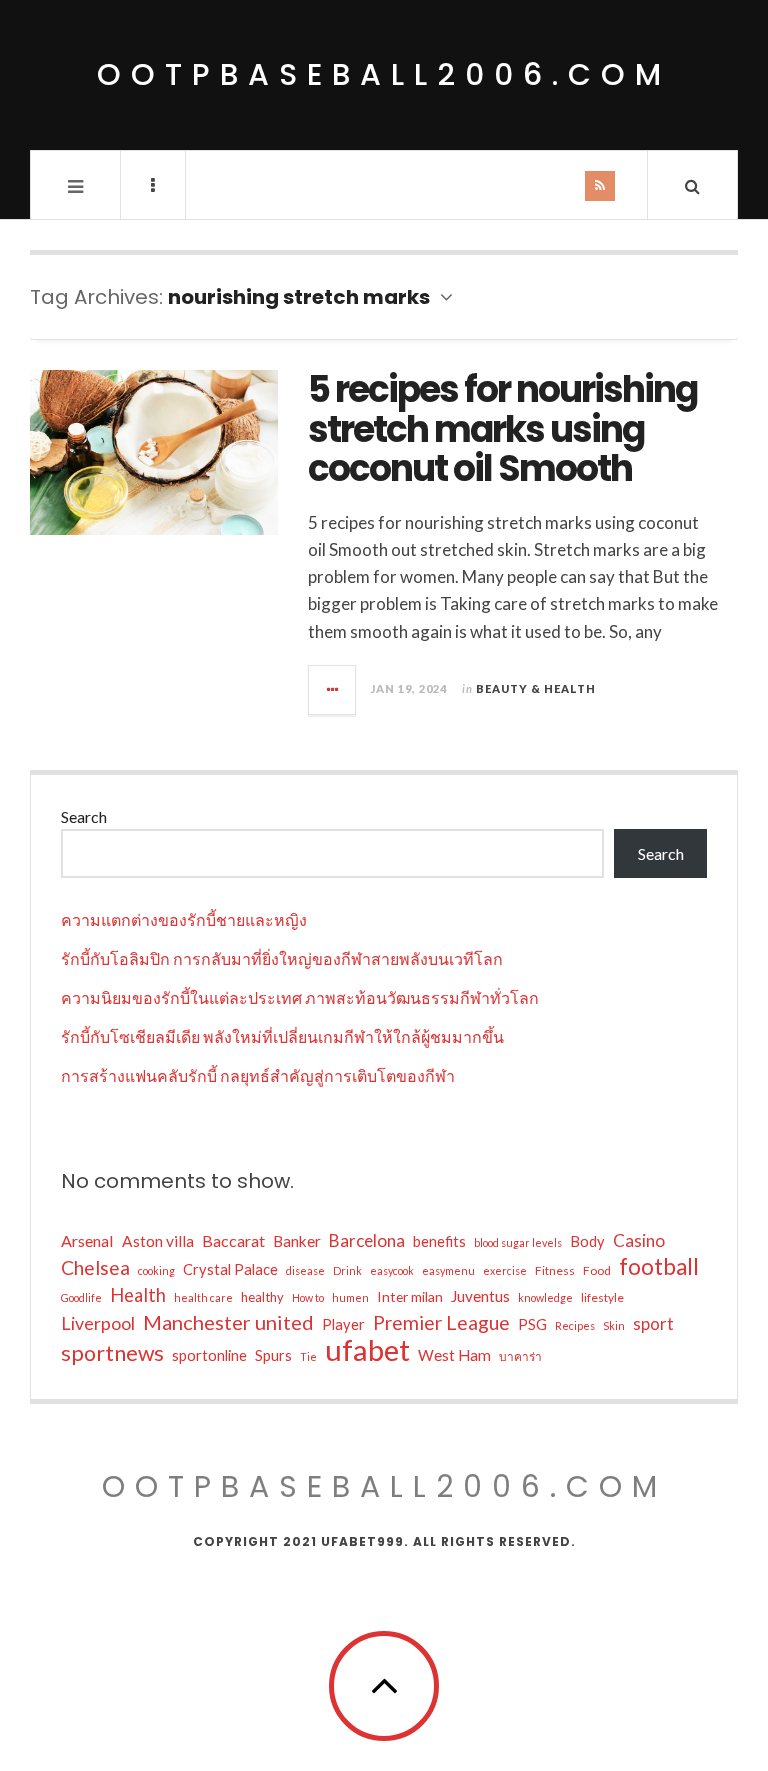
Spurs (273, 1355)
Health (138, 1295)
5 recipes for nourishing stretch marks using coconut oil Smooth (502, 429)
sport (653, 1323)
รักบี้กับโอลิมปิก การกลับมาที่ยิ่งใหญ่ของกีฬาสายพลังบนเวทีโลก (282, 958)
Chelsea (95, 1267)
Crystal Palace (230, 1269)
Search (84, 816)
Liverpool (98, 1323)
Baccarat (233, 1240)
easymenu (448, 1270)
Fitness (555, 1270)
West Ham (454, 1355)
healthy (262, 1297)
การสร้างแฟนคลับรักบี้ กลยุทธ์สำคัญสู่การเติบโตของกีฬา (258, 1075)
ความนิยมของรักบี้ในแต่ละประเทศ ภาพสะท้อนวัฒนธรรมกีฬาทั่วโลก (300, 997)
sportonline (209, 1355)
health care (203, 1297)
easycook (392, 1270)
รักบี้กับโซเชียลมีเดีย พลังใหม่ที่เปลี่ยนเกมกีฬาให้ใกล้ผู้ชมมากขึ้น (282, 1036)
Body (587, 1241)
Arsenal (87, 1240)
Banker (297, 1241)
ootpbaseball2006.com (384, 74)
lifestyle (602, 1297)
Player (343, 1324)
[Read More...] (333, 690)
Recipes (575, 1325)
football (659, 1267)
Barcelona (367, 1240)
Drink (347, 1270)
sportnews (112, 1353)
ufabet (367, 1350)
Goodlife (81, 1297)
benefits (439, 1241)
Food (597, 1270)
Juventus (480, 1296)
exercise (505, 1270)
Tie (308, 1356)
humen (350, 1297)
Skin (614, 1325)
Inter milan (410, 1296)
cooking (156, 1270)
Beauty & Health (536, 688)
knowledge (545, 1297)
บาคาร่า (520, 1356)
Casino (639, 1240)
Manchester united (228, 1322)
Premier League (441, 1322)
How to (308, 1297)
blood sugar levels (518, 1242)
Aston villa (158, 1241)
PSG (532, 1324)
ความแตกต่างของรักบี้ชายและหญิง (184, 919)
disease (305, 1270)
